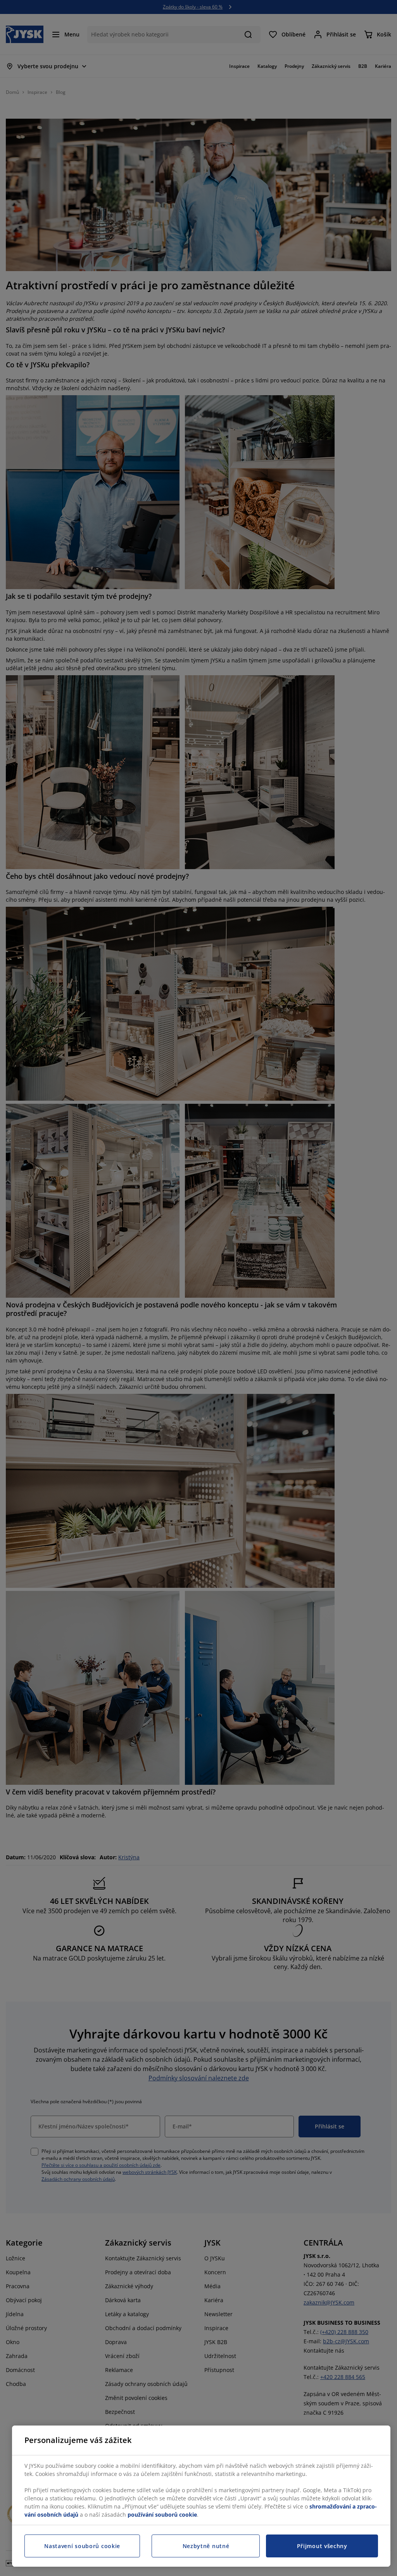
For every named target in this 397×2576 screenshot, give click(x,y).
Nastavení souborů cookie (82, 2546)
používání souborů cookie (162, 2515)
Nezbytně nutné (206, 2546)
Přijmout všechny (322, 2546)
